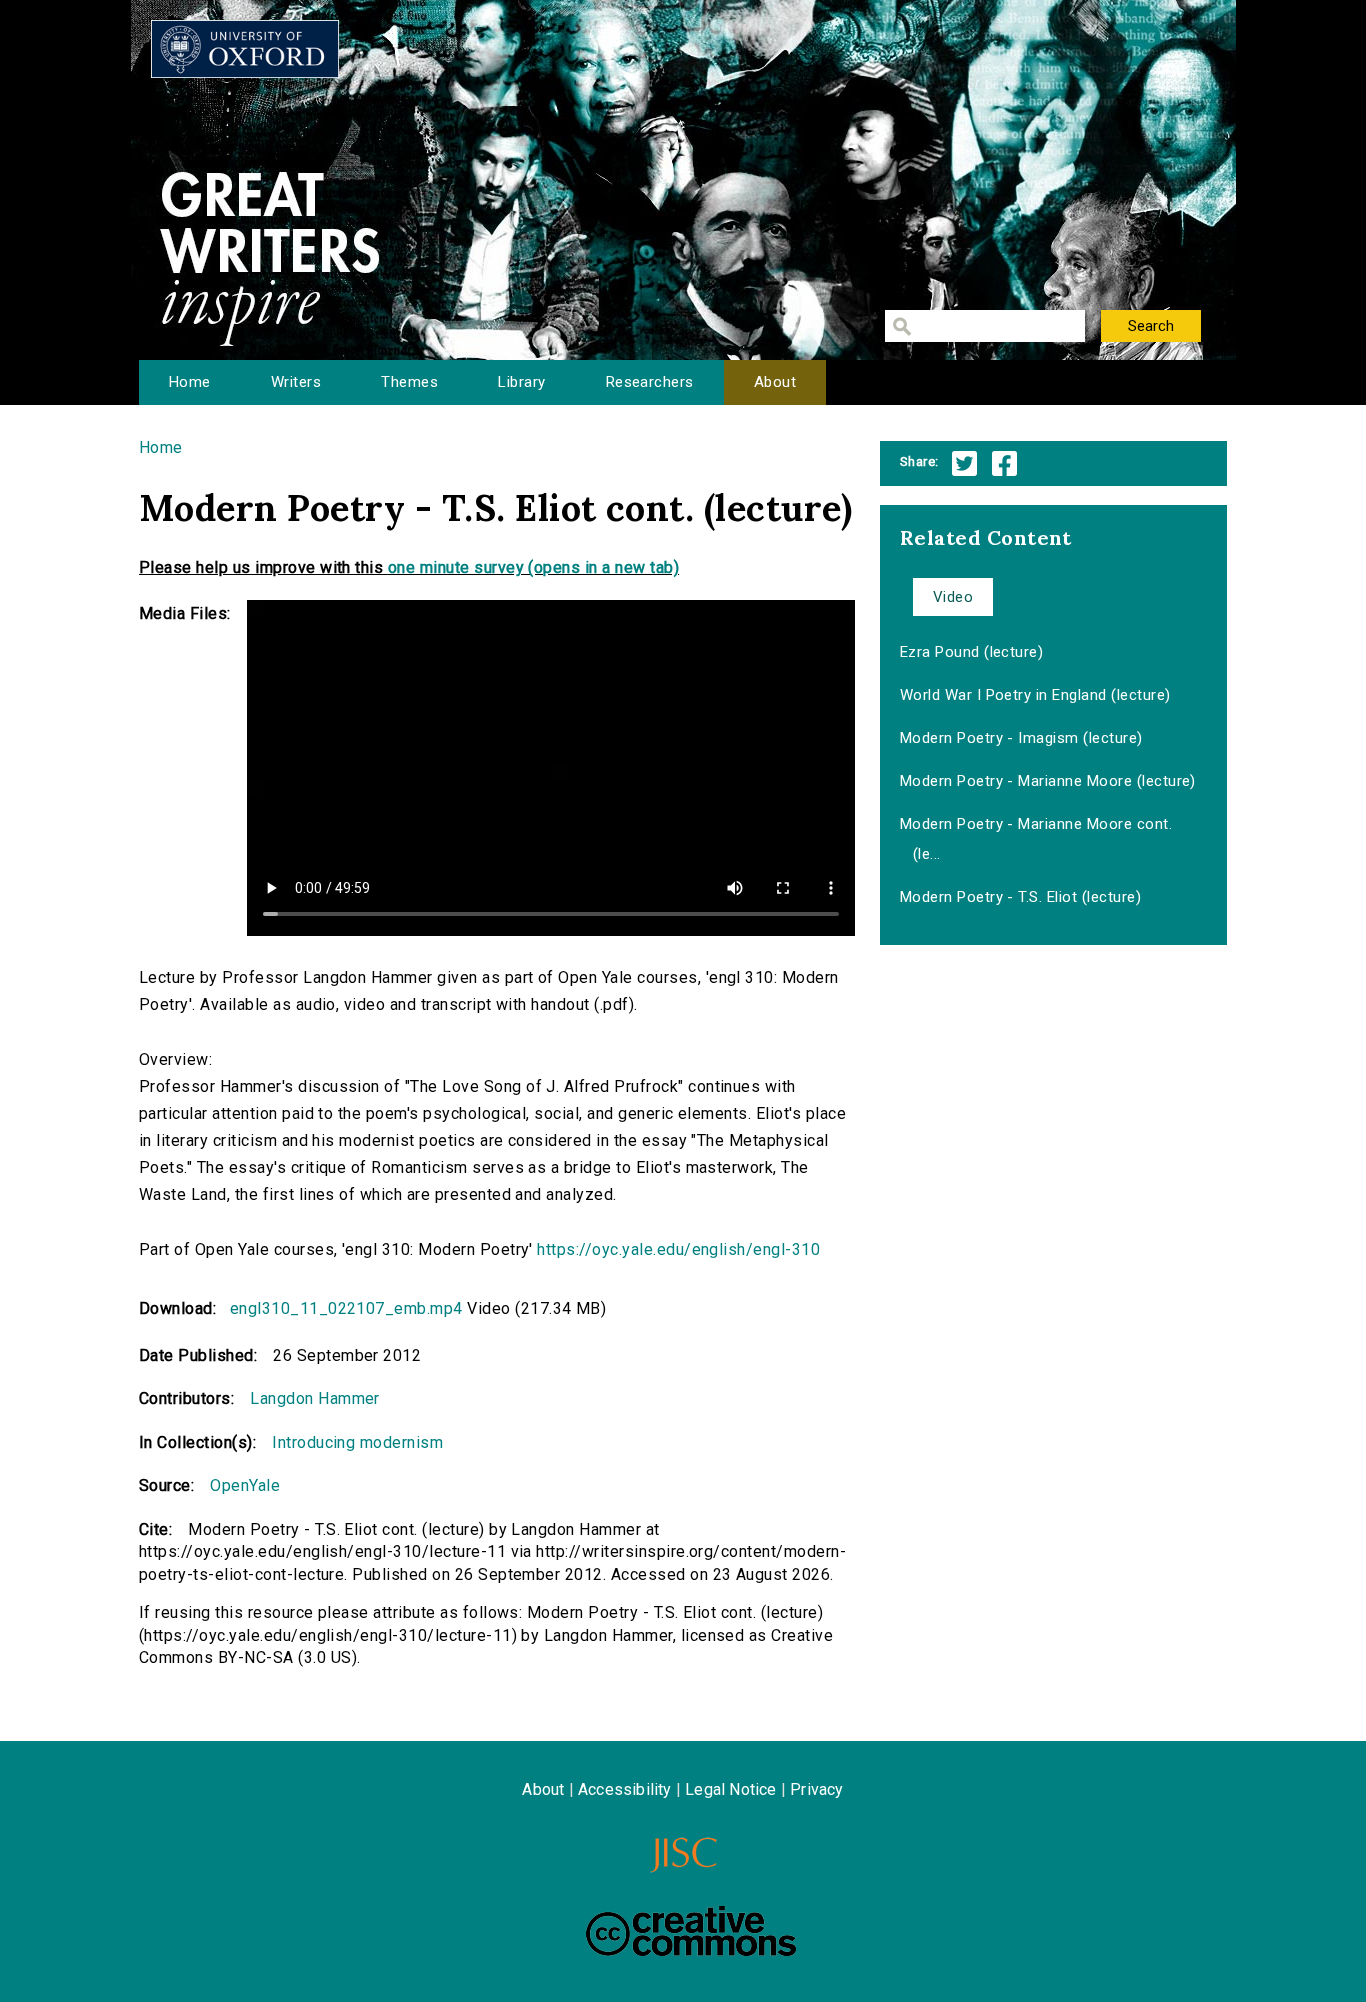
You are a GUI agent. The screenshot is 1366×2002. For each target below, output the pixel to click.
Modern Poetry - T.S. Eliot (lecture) (1020, 897)
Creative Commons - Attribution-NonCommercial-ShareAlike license (691, 1931)
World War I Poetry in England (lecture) (1035, 695)
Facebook (1004, 463)
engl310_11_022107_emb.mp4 (346, 1308)
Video (953, 597)
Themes (409, 382)
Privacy (816, 1789)
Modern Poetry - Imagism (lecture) (1021, 738)
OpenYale (245, 1485)
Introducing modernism (357, 1442)
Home (190, 382)
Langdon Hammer (315, 1398)
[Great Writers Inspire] (245, 49)
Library (521, 382)
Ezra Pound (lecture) (972, 652)
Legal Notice (730, 1789)
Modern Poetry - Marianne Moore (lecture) (1048, 781)
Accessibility (625, 1789)
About (775, 382)
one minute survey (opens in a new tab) (533, 567)
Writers (296, 382)
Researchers (650, 382)
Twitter (964, 463)
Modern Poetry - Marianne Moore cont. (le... (1036, 839)
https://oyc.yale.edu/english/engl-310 (678, 1249)
